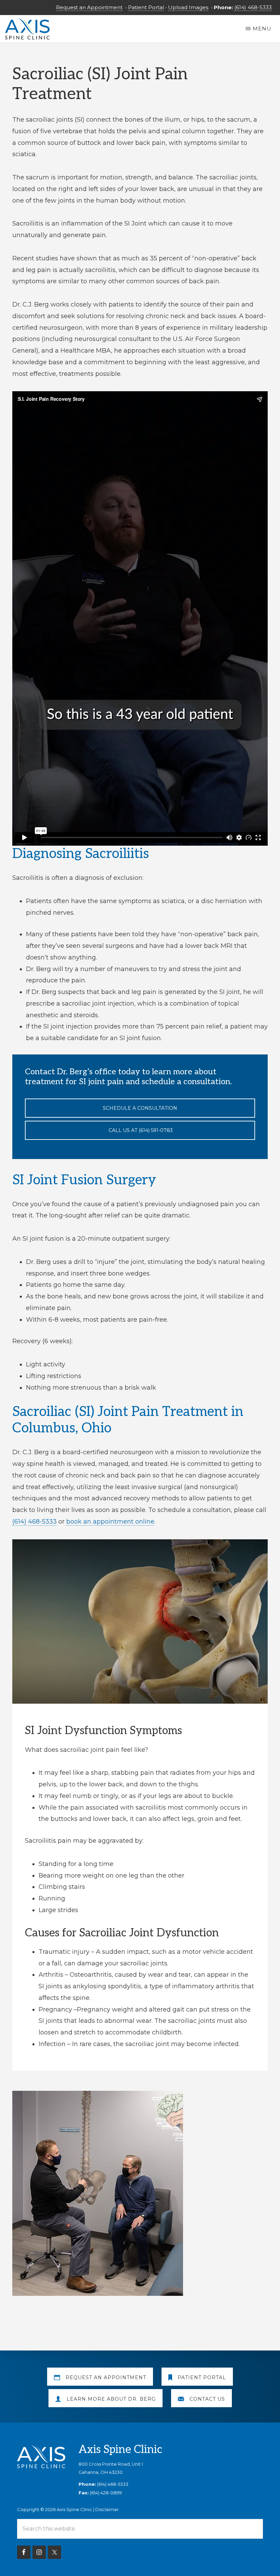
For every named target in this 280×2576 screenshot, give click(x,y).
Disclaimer (107, 2509)
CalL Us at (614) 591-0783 (140, 1130)
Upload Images (188, 7)
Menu (262, 29)
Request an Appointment (89, 7)
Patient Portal (146, 7)
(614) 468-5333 (253, 7)
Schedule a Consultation (140, 1108)
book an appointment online (110, 1522)
